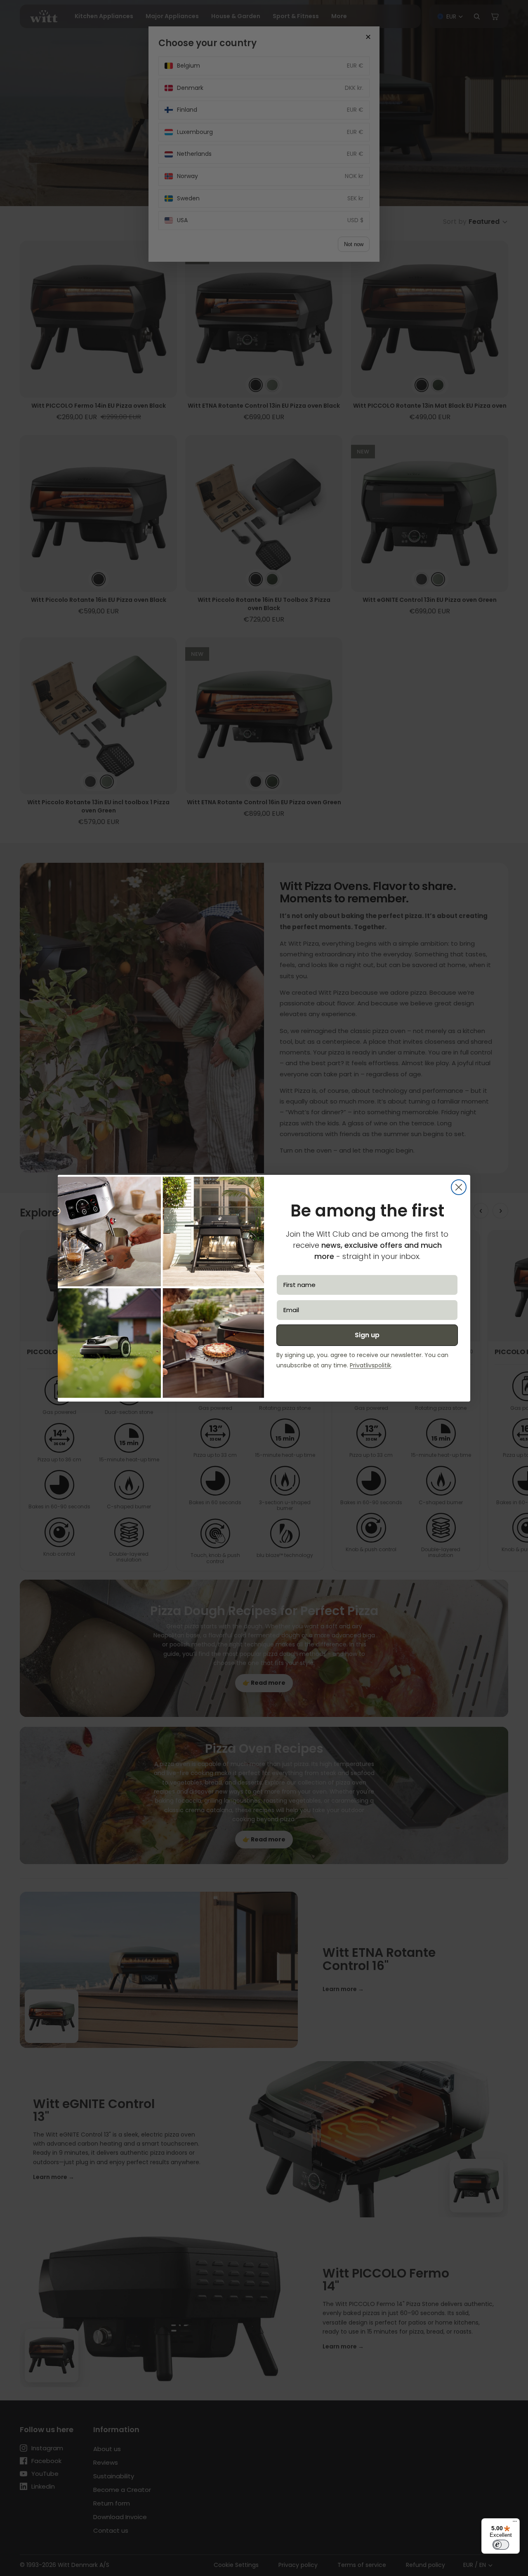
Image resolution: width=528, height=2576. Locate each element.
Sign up (367, 1335)
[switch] (501, 2545)
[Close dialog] (459, 1187)
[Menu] (515, 2523)
